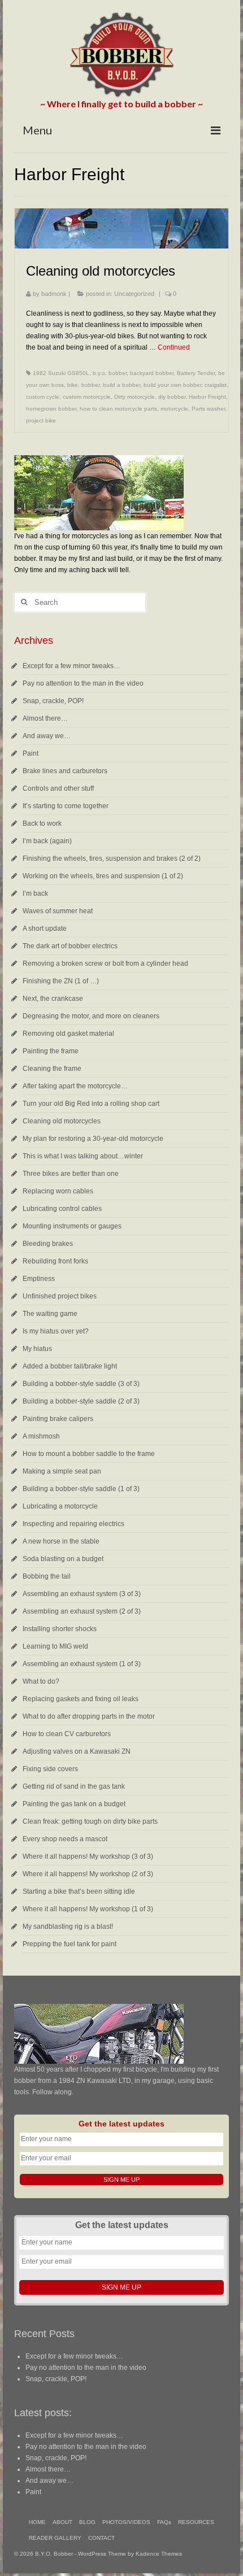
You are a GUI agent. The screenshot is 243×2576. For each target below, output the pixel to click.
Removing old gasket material (68, 1034)
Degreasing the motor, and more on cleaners (91, 1016)
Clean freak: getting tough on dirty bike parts (90, 1821)
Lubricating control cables (62, 1209)
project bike (41, 420)
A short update (45, 929)
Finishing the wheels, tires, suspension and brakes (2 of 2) (112, 858)
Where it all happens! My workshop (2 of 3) (88, 1874)
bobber (90, 385)
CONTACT (101, 2538)
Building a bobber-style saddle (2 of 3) (81, 1401)
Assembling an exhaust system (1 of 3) (82, 1664)
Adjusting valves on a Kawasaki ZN (77, 1751)
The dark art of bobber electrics (70, 946)
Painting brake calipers (58, 1419)
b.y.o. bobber (110, 373)
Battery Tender (196, 373)
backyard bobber (152, 373)
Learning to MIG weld (55, 1646)
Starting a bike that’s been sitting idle (79, 1891)
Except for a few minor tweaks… (71, 666)
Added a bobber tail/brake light (70, 1366)
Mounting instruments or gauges (72, 1226)
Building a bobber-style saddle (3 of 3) (81, 1384)
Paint (31, 753)
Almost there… (45, 718)
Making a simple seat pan (62, 1471)
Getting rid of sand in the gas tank (74, 1786)
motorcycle (174, 409)
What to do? (41, 1681)
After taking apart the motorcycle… (75, 1086)
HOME (37, 2522)
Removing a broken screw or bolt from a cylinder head (105, 964)
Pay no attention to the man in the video (83, 683)
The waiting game (50, 1314)
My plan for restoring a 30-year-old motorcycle (93, 1139)
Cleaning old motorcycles (62, 1121)
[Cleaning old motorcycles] (121, 228)
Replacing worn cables (58, 1191)
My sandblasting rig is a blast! (68, 1926)
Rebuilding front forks (55, 1261)
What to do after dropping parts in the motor (89, 1716)
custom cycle (43, 397)
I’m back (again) (47, 841)
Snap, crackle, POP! (53, 701)
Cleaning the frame (52, 1069)
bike (73, 385)
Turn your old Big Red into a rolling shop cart (91, 1104)
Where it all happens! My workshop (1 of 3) (88, 1909)
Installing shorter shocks (60, 1629)
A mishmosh (41, 1436)
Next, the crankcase (53, 999)
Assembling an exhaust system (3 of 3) (82, 1594)
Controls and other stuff (58, 788)
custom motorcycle (87, 397)
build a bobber (121, 385)
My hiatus (37, 1349)
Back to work (42, 823)
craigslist (216, 385)
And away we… (47, 736)
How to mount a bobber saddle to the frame (89, 1454)
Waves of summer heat (58, 911)
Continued (174, 347)
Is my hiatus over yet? (56, 1331)
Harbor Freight (207, 397)
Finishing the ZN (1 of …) (61, 981)
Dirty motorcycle (134, 397)
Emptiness (39, 1279)
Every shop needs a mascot (65, 1839)
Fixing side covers (50, 1769)
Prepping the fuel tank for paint (70, 1944)
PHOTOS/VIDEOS (126, 2522)
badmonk (54, 294)
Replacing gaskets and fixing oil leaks (81, 1699)
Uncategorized (134, 294)
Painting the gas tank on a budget (74, 1804)
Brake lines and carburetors (65, 771)
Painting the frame (51, 1051)
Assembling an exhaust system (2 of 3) (82, 1611)
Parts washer (208, 409)
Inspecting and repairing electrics (73, 1524)
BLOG (87, 2522)
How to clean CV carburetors (67, 1734)
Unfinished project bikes (60, 1296)
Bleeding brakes (48, 1244)
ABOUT (62, 2522)
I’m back (35, 893)
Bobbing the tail (47, 1576)
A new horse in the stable (61, 1541)
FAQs (164, 2522)
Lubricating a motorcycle (60, 1506)
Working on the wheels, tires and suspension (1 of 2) (103, 876)
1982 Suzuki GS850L (61, 373)
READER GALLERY (55, 2538)
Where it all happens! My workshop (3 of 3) (88, 1856)
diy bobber (172, 397)
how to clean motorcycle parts (118, 409)
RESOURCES (196, 2522)
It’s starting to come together (66, 806)
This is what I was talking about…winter (83, 1156)
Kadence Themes (159, 2554)
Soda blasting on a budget (63, 1559)
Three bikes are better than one (71, 1174)
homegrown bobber (51, 409)
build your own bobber (172, 385)
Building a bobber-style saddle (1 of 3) (81, 1489)
